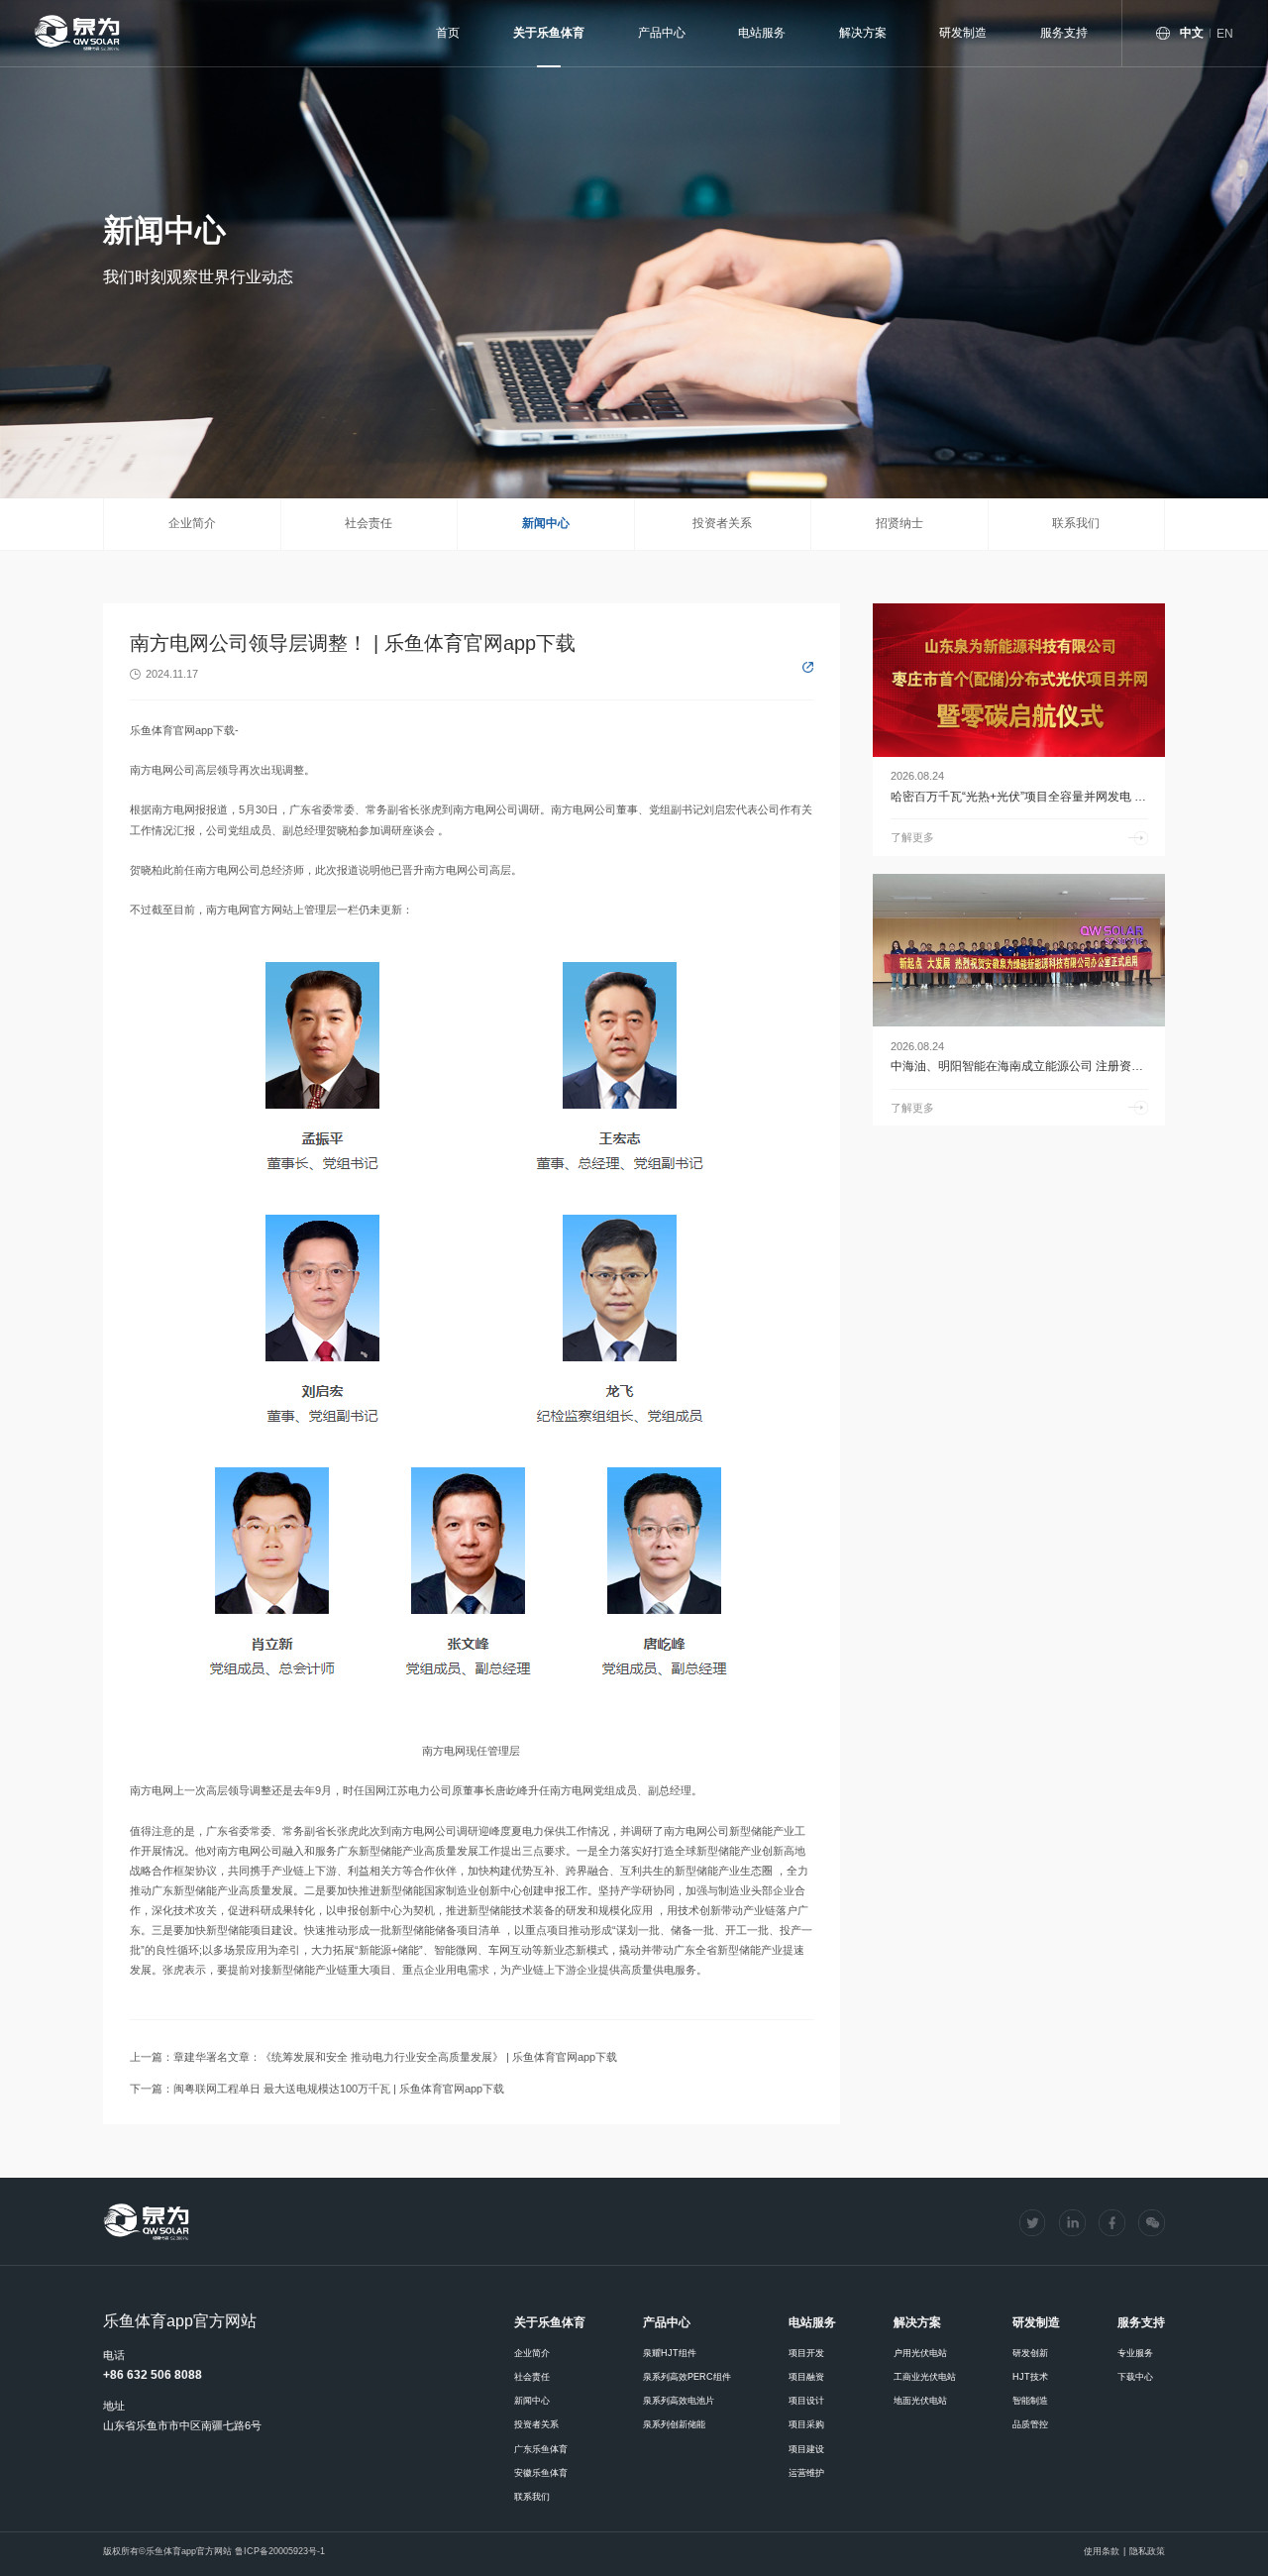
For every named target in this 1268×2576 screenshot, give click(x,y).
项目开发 (806, 2353)
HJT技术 (1030, 2377)
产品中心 (662, 33)
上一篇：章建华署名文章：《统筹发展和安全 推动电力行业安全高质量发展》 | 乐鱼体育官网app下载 (373, 2057)
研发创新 (1030, 2353)
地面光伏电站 (920, 2401)
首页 (448, 33)
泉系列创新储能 (674, 2424)
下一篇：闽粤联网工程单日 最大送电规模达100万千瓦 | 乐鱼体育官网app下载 (317, 2089)
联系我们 (1076, 523)
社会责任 (369, 523)
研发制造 (963, 33)
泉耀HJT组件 (670, 2353)
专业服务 (1135, 2353)
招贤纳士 (899, 523)
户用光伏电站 (920, 2353)
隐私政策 (1147, 2551)
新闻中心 (546, 523)
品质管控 (1030, 2424)
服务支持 (1064, 33)
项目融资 (806, 2377)
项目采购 (806, 2424)
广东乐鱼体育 (541, 2449)
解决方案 (863, 33)
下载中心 (1135, 2377)
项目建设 (806, 2449)
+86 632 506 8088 (153, 2375)
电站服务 (762, 33)
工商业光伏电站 (925, 2377)
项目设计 (806, 2401)
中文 (1192, 33)
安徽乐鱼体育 (541, 2473)
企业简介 (192, 523)
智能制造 (1030, 2401)
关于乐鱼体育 (549, 33)
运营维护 (806, 2473)
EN (1225, 34)
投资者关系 (722, 523)
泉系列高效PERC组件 (687, 2377)
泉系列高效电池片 (679, 2401)
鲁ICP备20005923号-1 (280, 2551)
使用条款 (1102, 2551)
